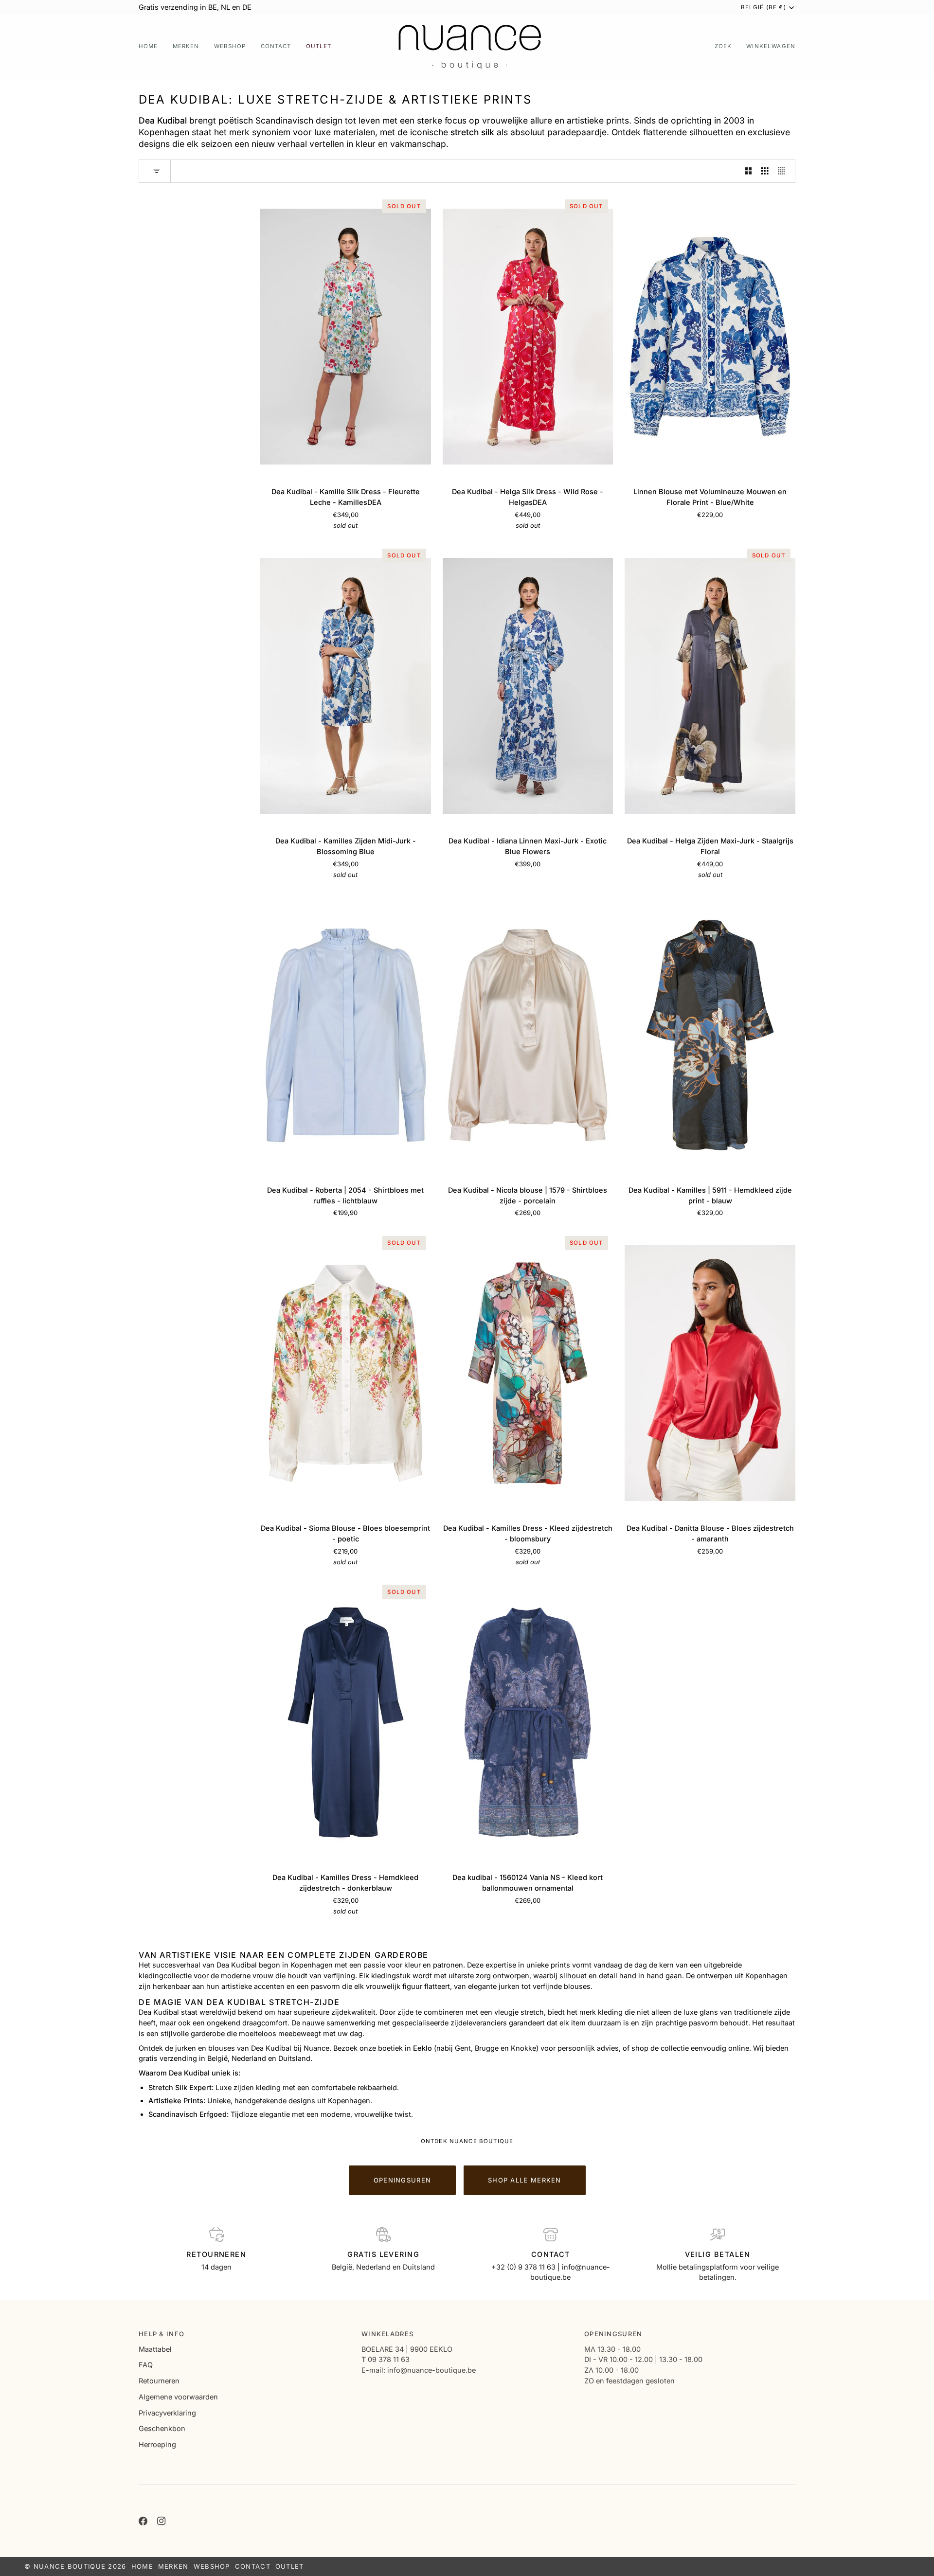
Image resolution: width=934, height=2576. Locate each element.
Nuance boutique (70, 2566)
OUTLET (290, 2566)
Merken (173, 2566)
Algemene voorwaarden (178, 2397)
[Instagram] (162, 2521)
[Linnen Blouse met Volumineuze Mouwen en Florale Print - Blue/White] (710, 337)
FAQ (146, 2365)
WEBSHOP (212, 2566)
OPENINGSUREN (402, 2180)
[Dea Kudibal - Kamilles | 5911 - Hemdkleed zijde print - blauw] (710, 1035)
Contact (253, 2566)
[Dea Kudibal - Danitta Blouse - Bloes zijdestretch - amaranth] (710, 1373)
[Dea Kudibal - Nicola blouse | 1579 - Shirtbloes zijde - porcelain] (528, 1035)
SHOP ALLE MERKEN (525, 2180)
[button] (186, 46)
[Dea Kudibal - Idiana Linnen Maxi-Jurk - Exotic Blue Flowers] (528, 686)
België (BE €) (763, 7)
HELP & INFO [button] (162, 2334)
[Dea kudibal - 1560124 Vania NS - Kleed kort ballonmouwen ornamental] (528, 1722)
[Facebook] (143, 2521)
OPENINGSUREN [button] (613, 2334)
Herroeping (157, 2444)
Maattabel (155, 2349)
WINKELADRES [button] (387, 2334)
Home (142, 2566)
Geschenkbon (162, 2428)
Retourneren (159, 2381)
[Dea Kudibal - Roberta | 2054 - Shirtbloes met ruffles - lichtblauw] (346, 1035)
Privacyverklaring (167, 2413)
